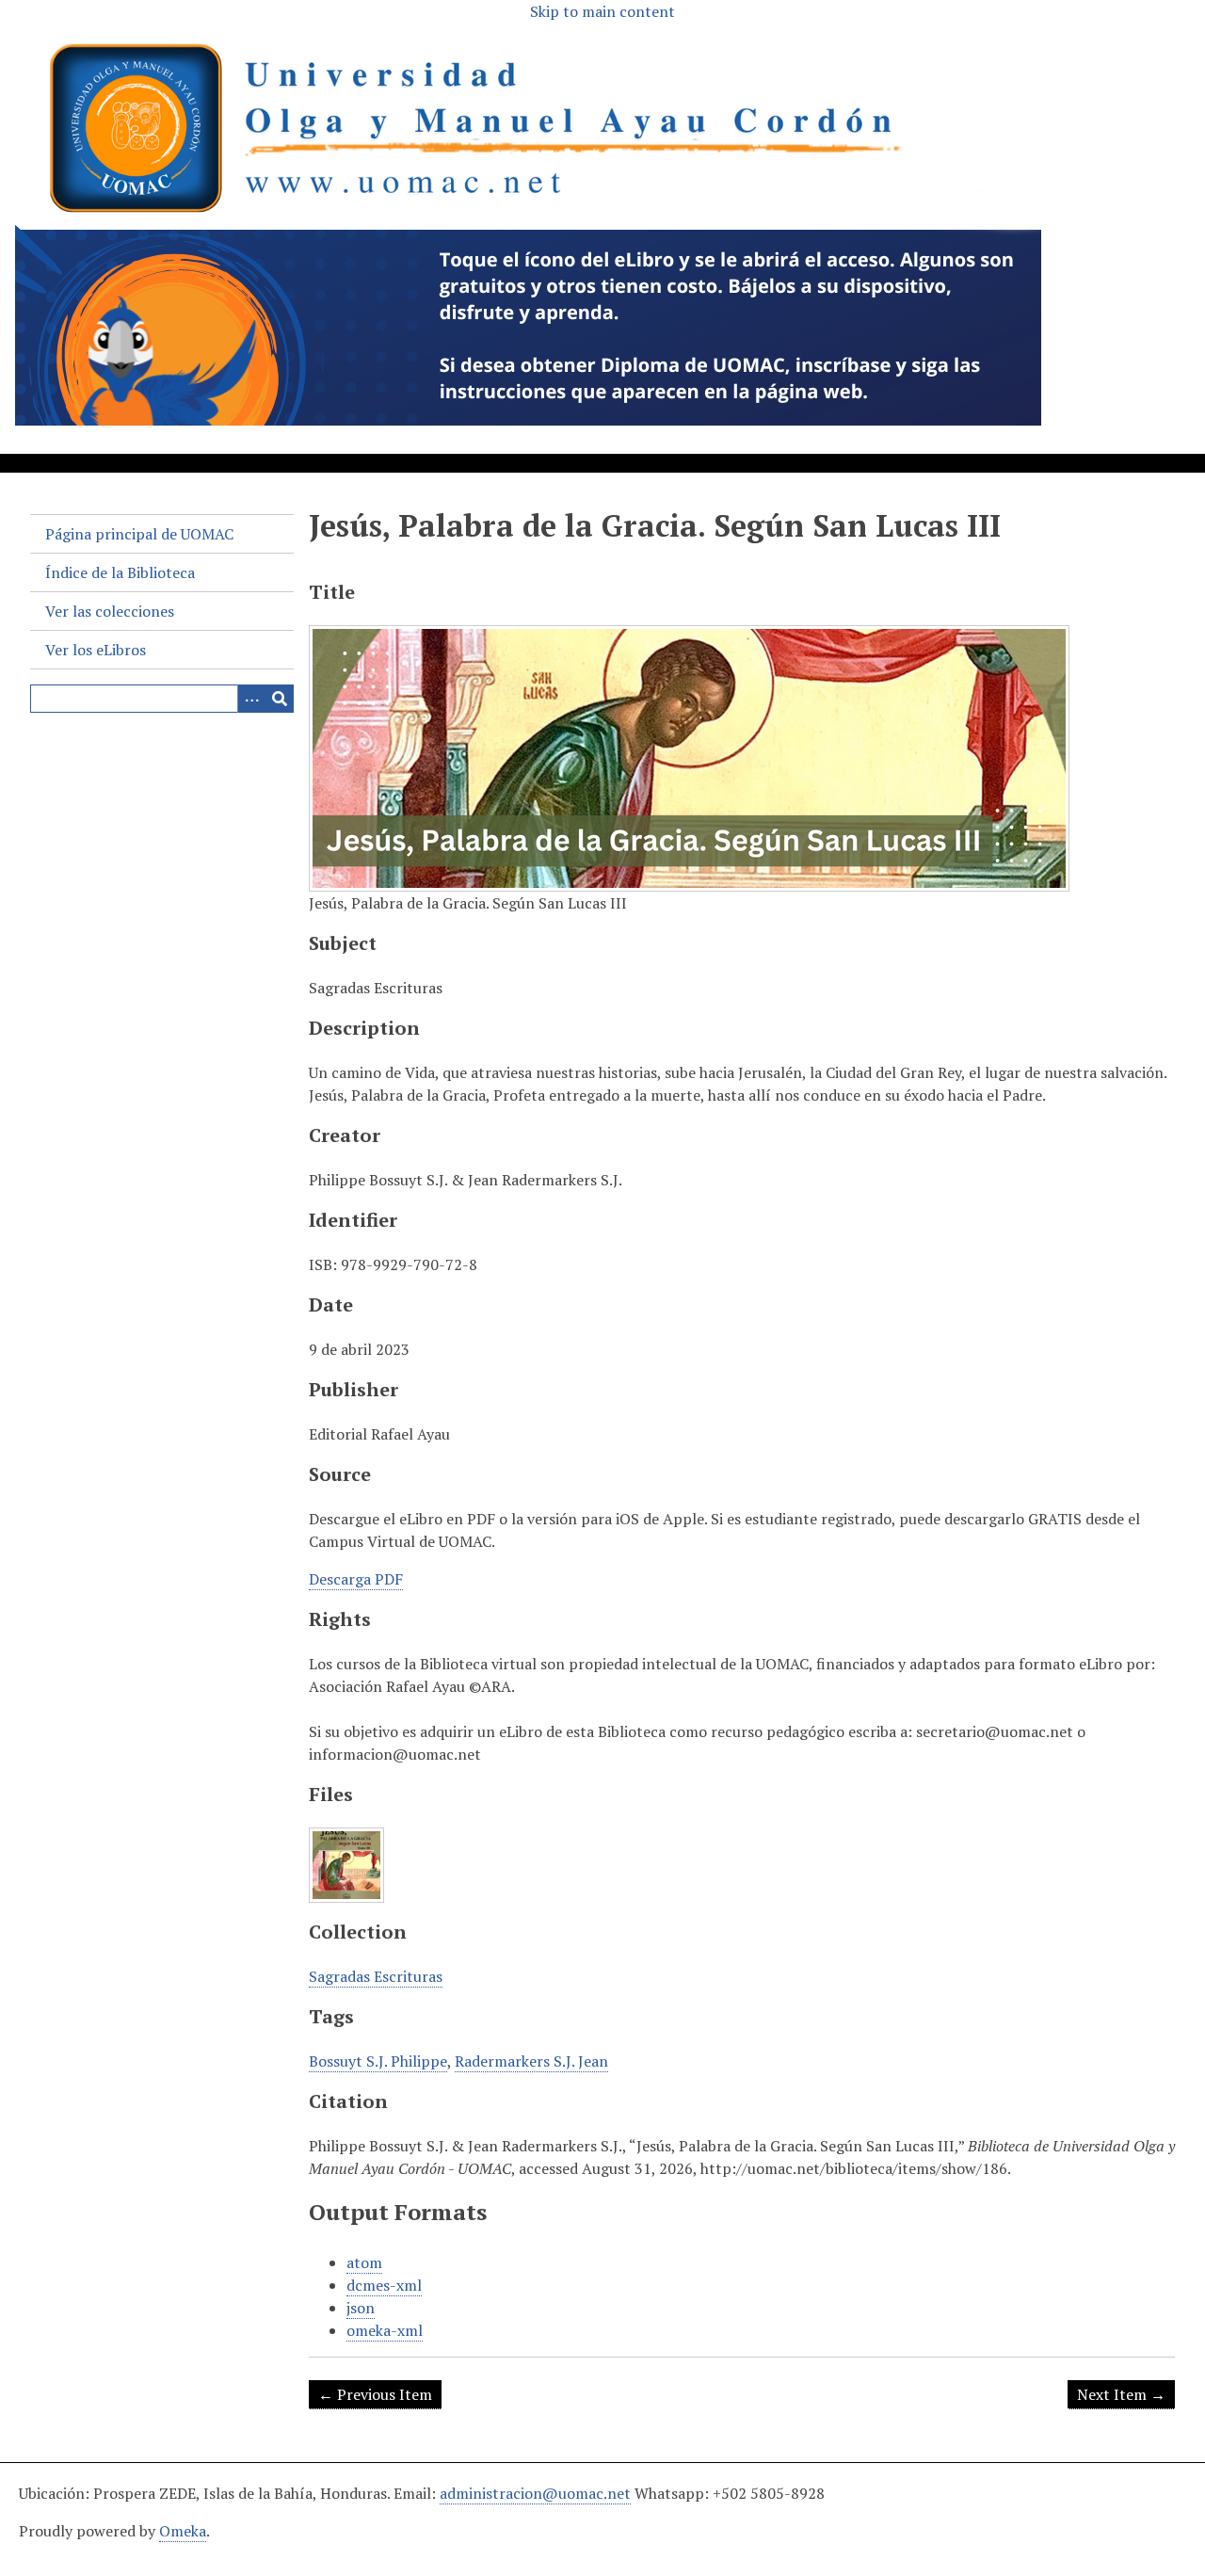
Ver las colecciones (110, 611)
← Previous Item (375, 2394)
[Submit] (280, 699)
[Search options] (251, 699)
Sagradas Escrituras (376, 1976)
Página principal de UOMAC (139, 534)
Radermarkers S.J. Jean (531, 2061)
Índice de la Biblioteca (120, 572)
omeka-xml (385, 2330)
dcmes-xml (384, 2285)
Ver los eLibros (96, 650)
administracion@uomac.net (535, 2493)
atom (364, 2262)
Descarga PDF (356, 1579)
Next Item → (1121, 2394)
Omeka (183, 2531)
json (361, 2308)
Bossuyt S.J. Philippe (378, 2061)
